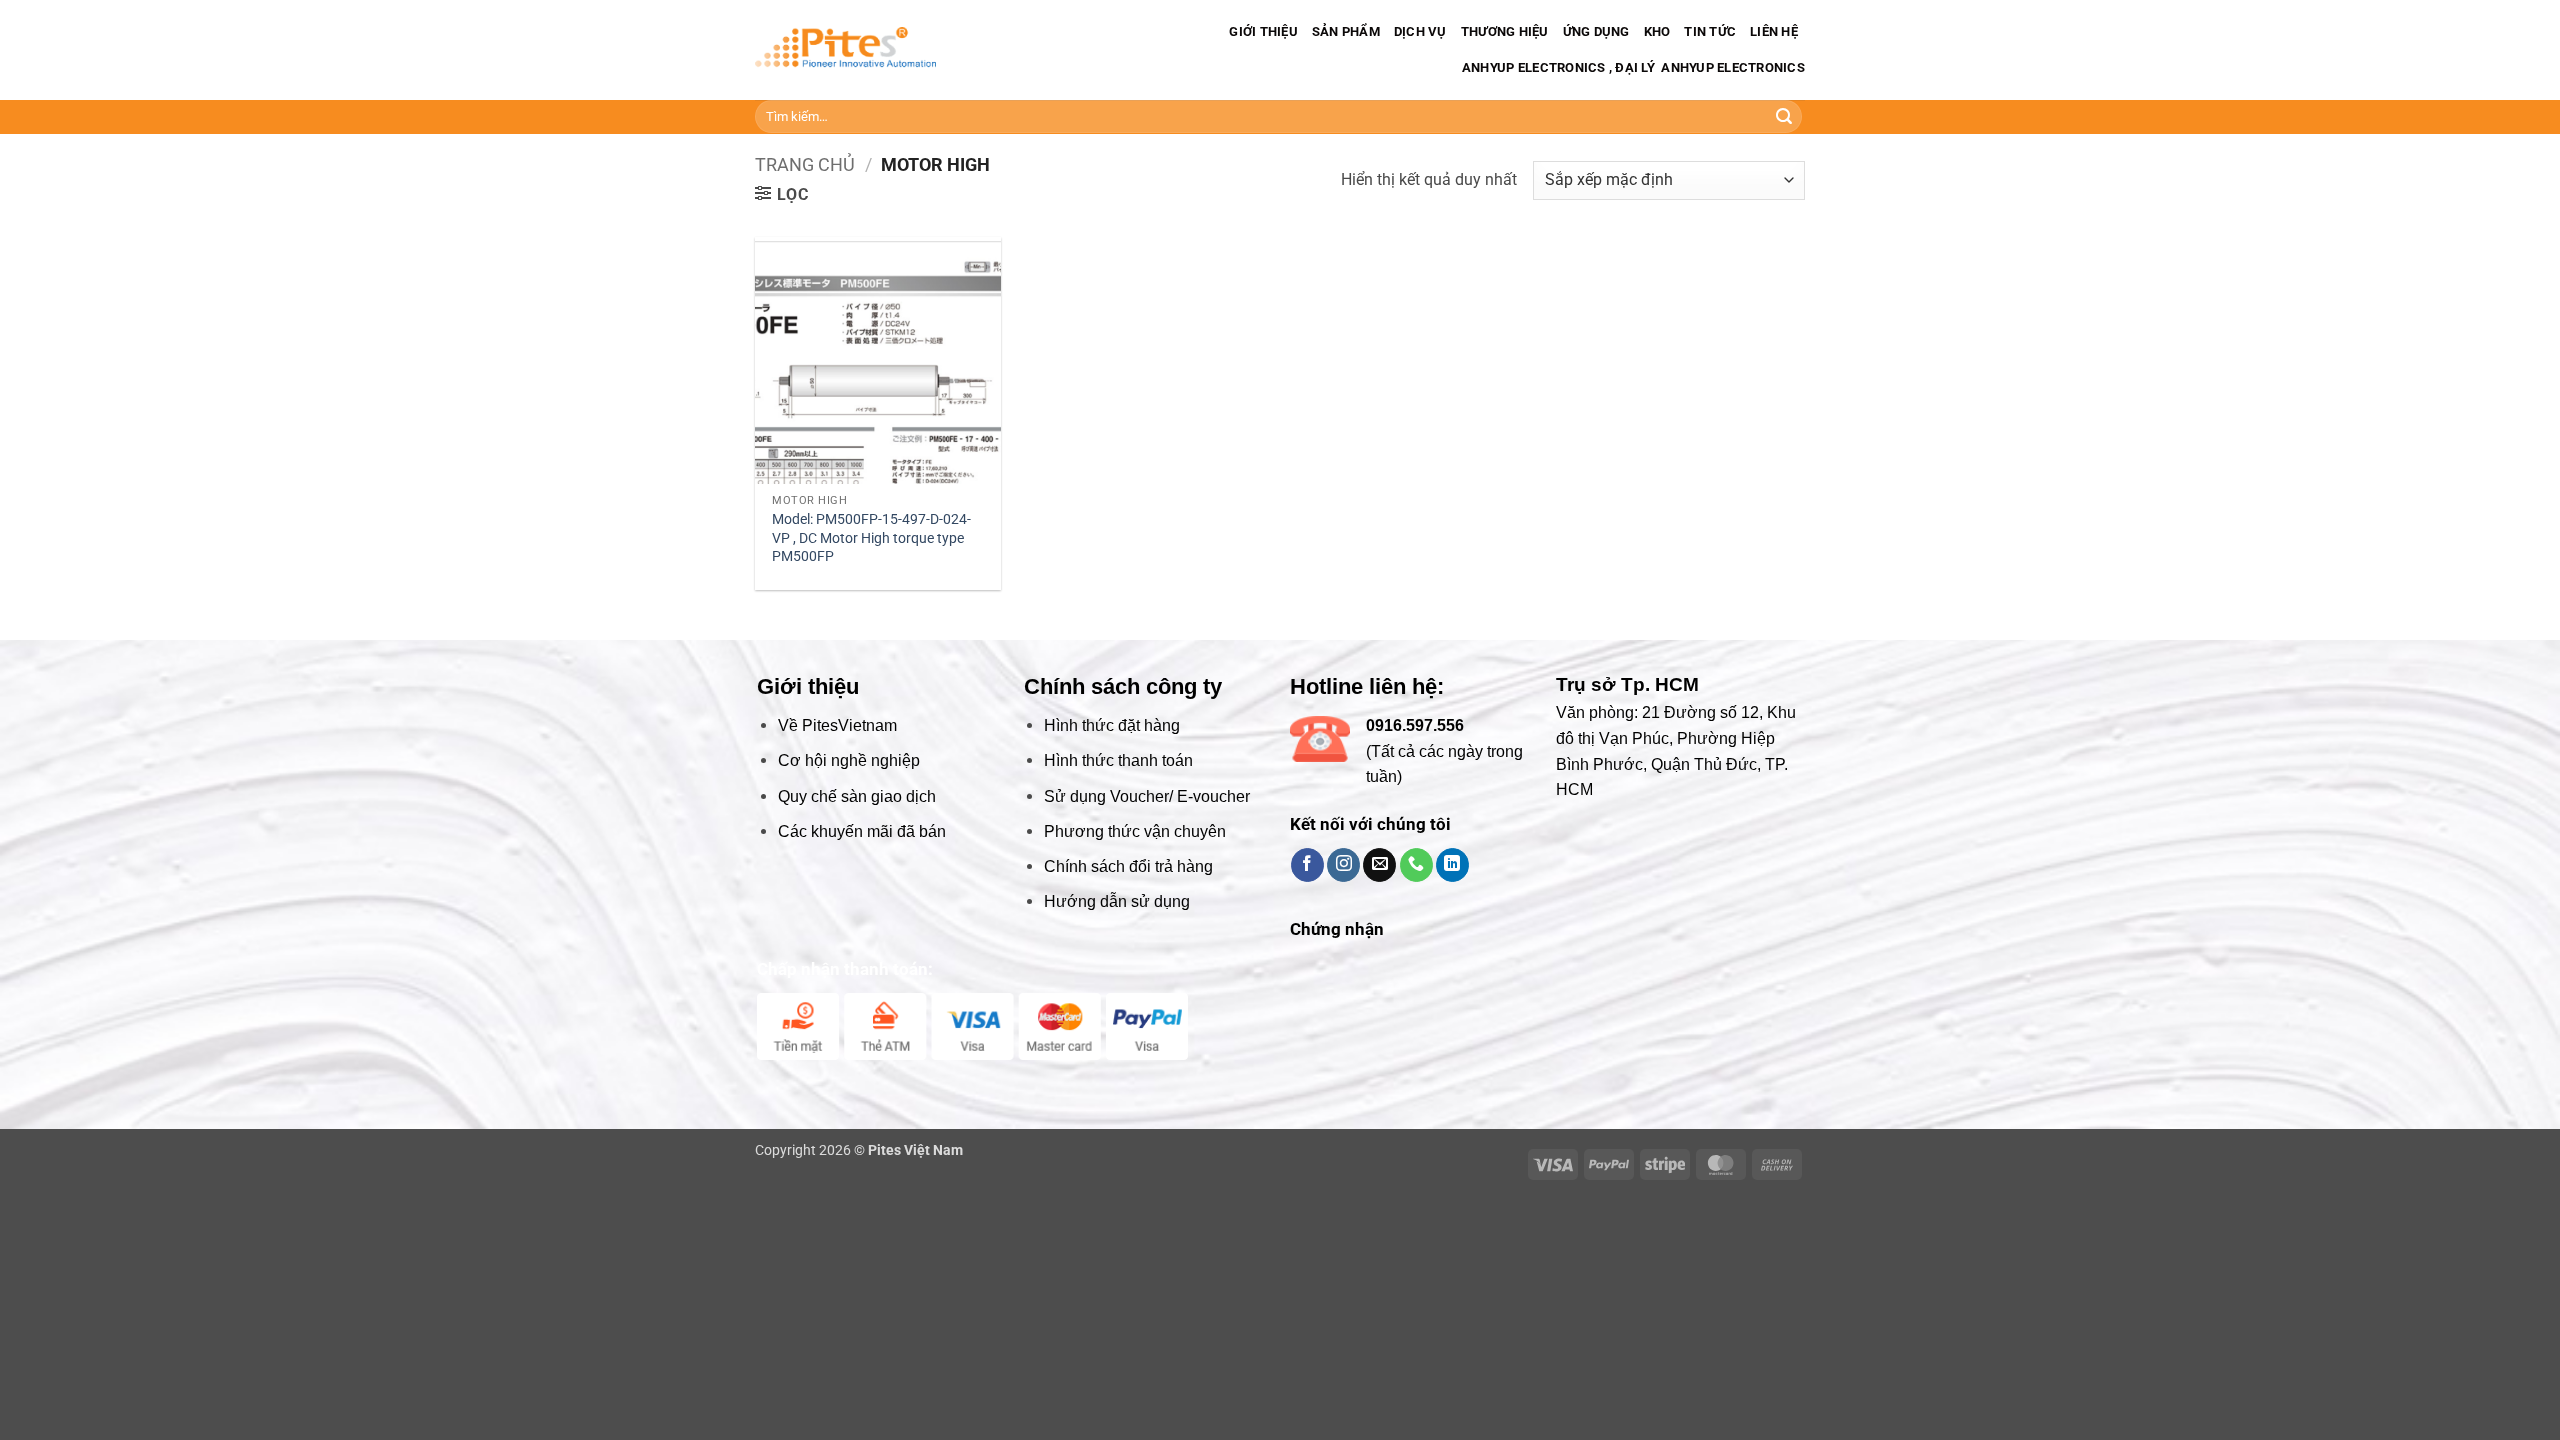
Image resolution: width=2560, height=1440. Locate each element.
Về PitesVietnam (837, 725)
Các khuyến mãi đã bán (862, 831)
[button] (782, 194)
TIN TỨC (1710, 31)
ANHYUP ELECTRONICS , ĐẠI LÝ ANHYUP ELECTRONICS (1632, 67)
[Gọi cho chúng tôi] (1416, 865)
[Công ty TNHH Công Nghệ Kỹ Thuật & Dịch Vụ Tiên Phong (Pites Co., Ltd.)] (845, 50)
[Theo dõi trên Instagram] (1343, 865)
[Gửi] (1784, 117)
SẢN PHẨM (1346, 31)
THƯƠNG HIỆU (1505, 31)
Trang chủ (805, 164)
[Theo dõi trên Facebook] (1307, 865)
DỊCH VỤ (1420, 31)
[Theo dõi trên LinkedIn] (1452, 865)
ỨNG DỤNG (1596, 31)
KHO (1657, 31)
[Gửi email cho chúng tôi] (1379, 865)
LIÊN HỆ (1774, 31)
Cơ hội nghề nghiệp (849, 760)
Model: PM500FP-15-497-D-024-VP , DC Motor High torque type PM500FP (871, 538)
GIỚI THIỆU (1263, 31)
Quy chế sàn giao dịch (857, 796)
